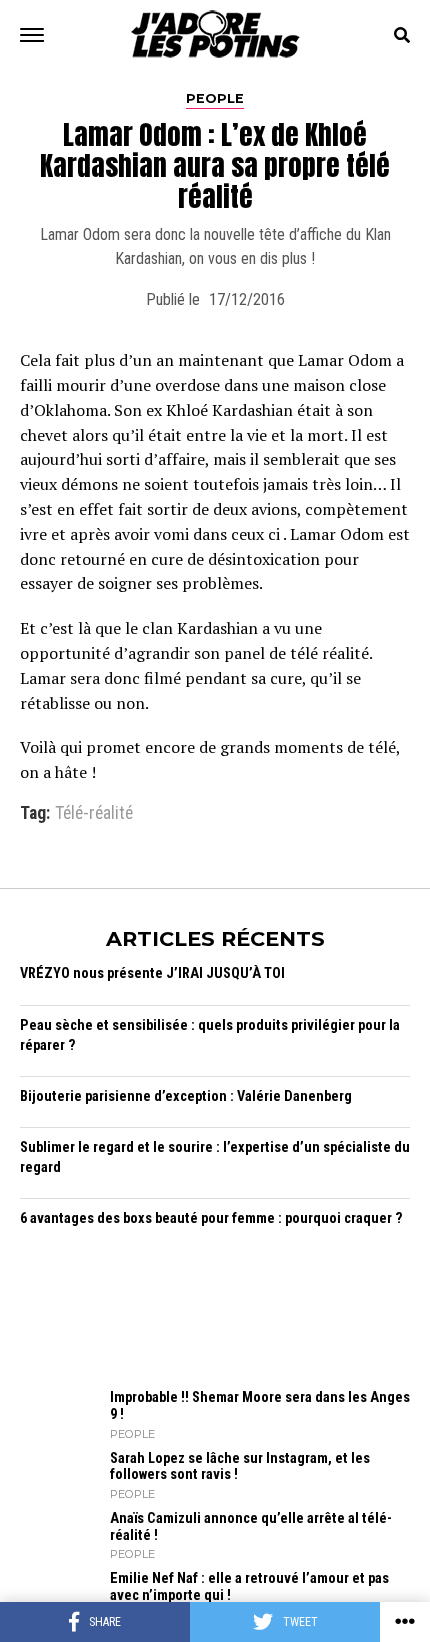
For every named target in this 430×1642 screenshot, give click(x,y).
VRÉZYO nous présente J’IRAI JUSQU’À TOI (152, 973)
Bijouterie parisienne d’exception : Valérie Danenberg (186, 1096)
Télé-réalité (94, 814)
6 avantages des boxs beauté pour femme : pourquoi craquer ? (211, 1218)
